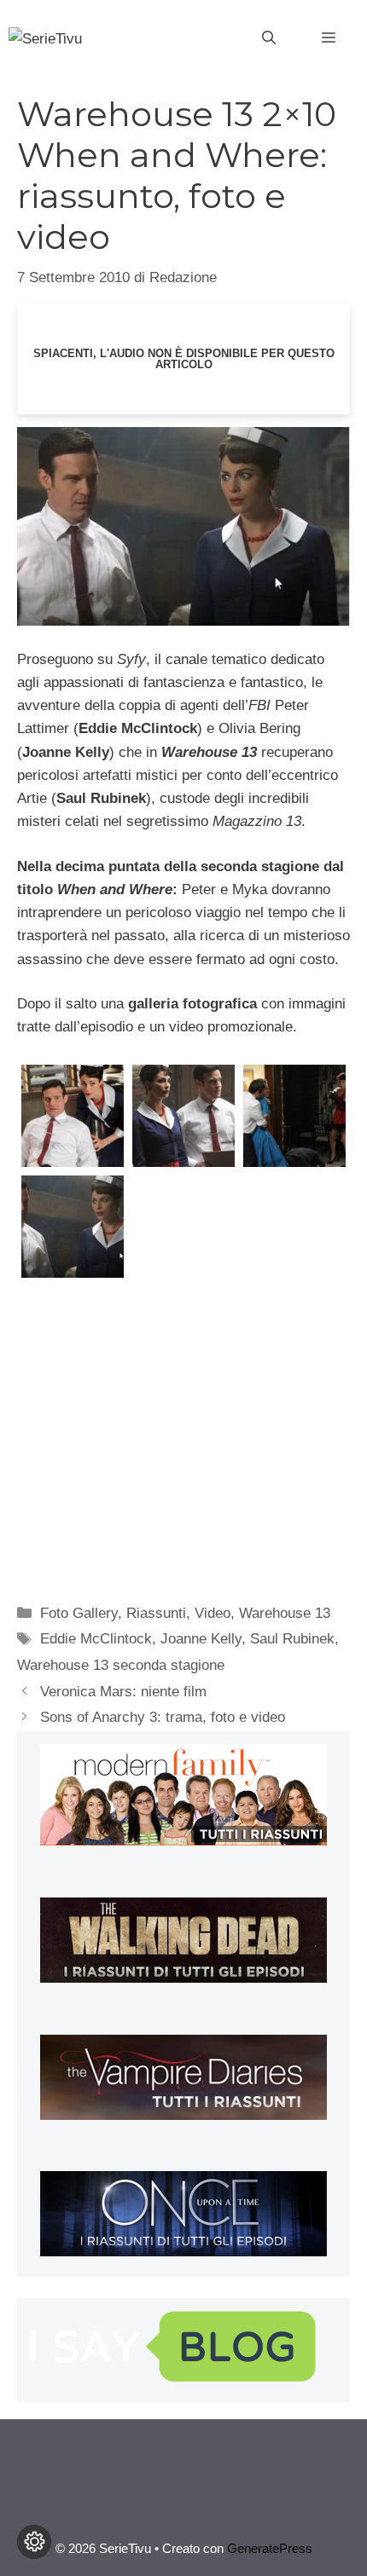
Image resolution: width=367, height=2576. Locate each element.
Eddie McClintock (96, 1639)
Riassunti (156, 1613)
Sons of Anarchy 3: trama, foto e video (163, 1717)
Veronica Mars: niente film (123, 1692)
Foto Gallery (79, 1613)
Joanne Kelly (201, 1639)
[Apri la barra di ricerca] (269, 38)
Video (213, 1613)
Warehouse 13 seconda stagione (121, 1665)
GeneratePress (270, 2548)
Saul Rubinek (292, 1639)
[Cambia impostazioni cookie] (34, 2542)
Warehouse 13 (285, 1613)
